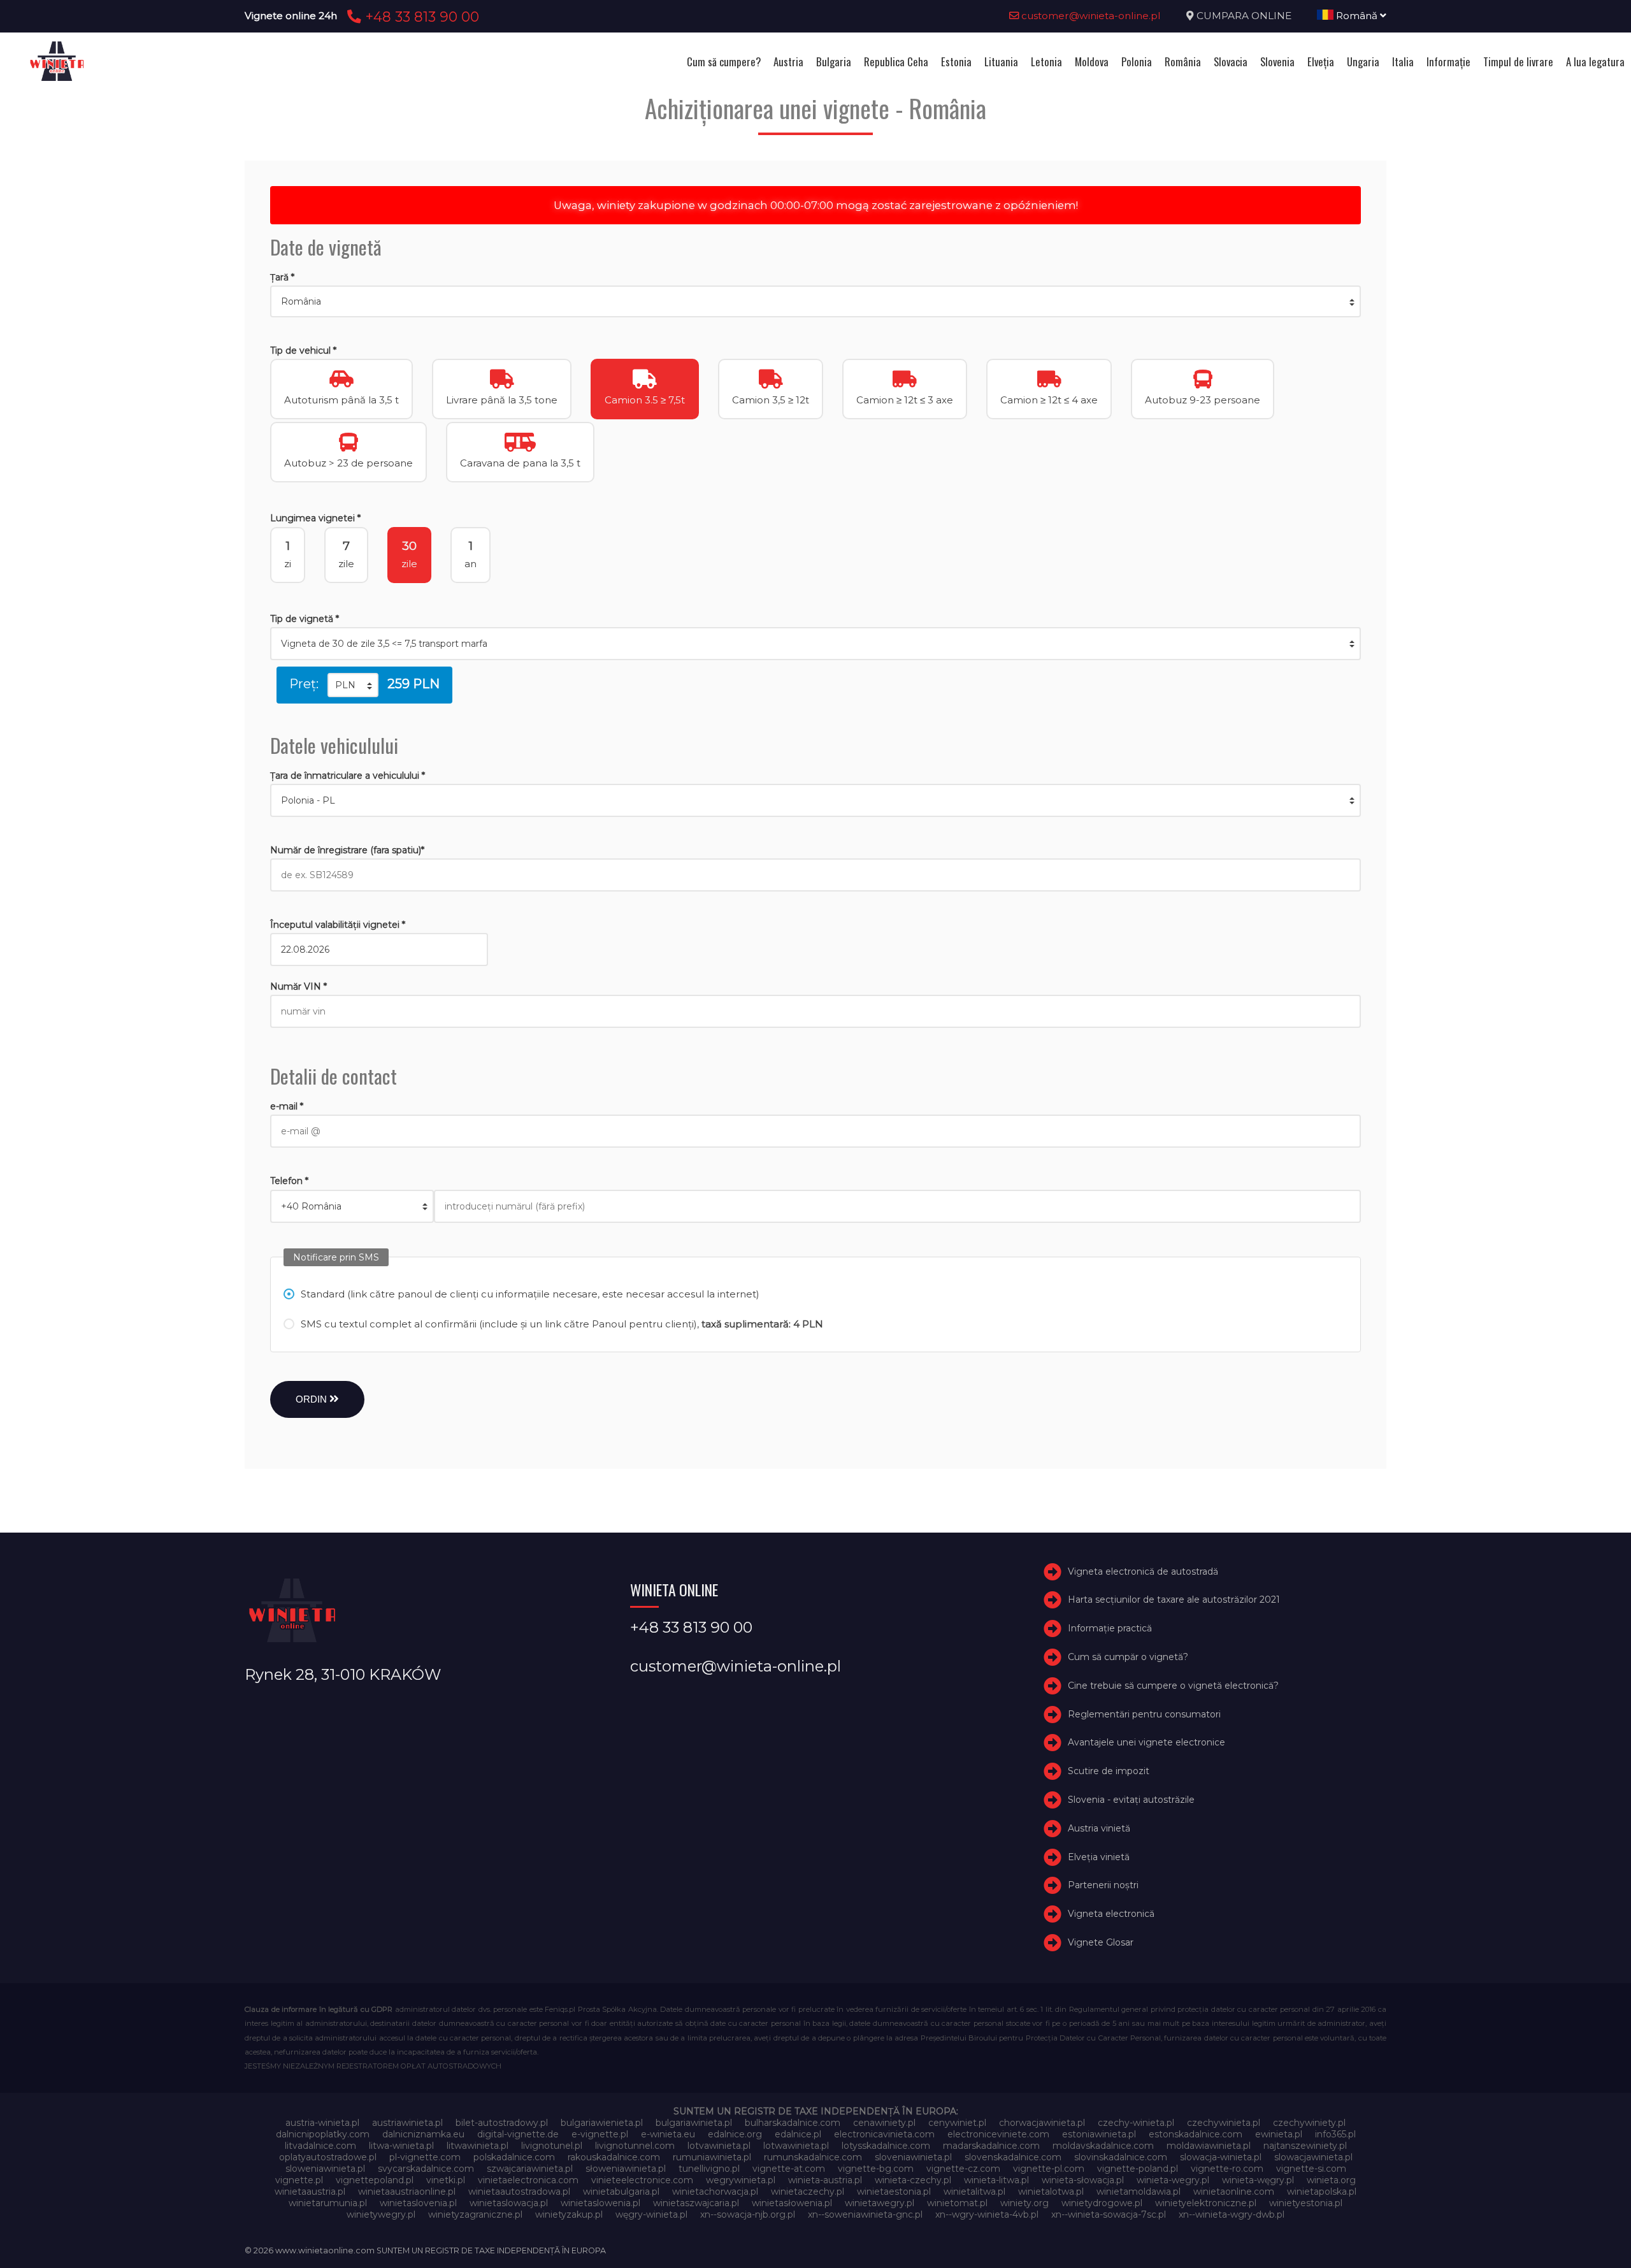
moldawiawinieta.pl (1209, 2146)
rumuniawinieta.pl (712, 2157)
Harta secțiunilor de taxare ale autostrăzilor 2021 (1174, 1600)
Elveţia (1321, 61)
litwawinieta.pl (478, 2146)
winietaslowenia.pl (600, 2203)
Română (1357, 16)
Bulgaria (834, 61)
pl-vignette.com (425, 2157)
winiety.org (1024, 2203)
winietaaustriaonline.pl (407, 2192)
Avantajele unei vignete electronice (1146, 1743)
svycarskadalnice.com (426, 2169)
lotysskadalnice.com (886, 2146)
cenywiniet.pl (957, 2123)
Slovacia (1231, 61)
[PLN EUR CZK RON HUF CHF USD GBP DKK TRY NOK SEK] (353, 685)
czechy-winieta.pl (1136, 2123)
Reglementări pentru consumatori (1144, 1714)
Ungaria (1363, 61)
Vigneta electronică (1111, 1914)
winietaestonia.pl (894, 2192)
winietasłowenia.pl (792, 2203)
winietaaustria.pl (310, 2192)
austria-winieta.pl (322, 2123)
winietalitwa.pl (974, 2192)
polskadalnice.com (514, 2157)
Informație (1448, 61)
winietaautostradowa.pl (519, 2192)
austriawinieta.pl (407, 2123)
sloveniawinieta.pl (913, 2157)
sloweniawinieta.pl (325, 2169)
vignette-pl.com (1049, 2169)
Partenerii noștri (1103, 1886)
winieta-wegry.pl (1173, 2180)
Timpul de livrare (1518, 61)
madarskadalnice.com (991, 2146)
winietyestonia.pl (1306, 2203)
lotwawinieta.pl (796, 2146)
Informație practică (1110, 1628)
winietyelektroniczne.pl (1206, 2203)
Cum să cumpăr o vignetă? (1128, 1657)
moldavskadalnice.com (1103, 2146)
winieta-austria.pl (825, 2180)
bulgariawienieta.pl (602, 2123)
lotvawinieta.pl (719, 2146)
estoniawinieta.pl (1099, 2134)
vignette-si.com (1311, 2169)
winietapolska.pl (1322, 2192)
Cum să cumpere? (724, 61)
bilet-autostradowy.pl (502, 2123)
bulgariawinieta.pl (694, 2123)
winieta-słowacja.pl (1083, 2180)
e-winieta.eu (668, 2134)
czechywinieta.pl (1224, 2123)
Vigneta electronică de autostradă (1143, 1571)
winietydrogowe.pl (1102, 2203)
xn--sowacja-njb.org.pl (748, 2214)
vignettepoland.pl (375, 2180)
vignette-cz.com (963, 2169)
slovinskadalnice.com (1121, 2157)
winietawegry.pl (880, 2203)
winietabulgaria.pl (621, 2192)
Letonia (1046, 61)
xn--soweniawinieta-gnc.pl (865, 2214)
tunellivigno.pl (709, 2169)
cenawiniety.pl (884, 2123)
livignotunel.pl (552, 2146)
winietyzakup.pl (569, 2214)
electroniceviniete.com (998, 2134)
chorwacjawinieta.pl (1042, 2123)
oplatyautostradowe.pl (328, 2157)
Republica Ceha (896, 61)
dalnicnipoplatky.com (323, 2134)
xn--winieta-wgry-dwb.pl (1232, 2214)
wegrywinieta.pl (741, 2180)
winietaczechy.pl (808, 2192)
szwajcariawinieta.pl (530, 2169)
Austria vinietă (1099, 1828)
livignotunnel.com (635, 2146)
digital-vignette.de (518, 2134)
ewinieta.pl (1279, 2134)
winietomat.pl (957, 2203)
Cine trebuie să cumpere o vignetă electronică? (1173, 1686)
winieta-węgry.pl (1258, 2180)
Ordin (313, 1399)
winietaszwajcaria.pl (696, 2203)
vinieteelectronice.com (642, 2180)
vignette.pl (299, 2180)
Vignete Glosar (1101, 1942)
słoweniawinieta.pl (626, 2169)
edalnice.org (735, 2134)
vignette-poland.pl (1138, 2169)
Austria (788, 61)
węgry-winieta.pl (651, 2214)
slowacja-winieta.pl (1221, 2157)
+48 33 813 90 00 (420, 17)
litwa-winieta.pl (401, 2146)
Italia (1403, 61)
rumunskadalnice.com (813, 2157)
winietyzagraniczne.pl (475, 2214)
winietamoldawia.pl (1139, 2192)
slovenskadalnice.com (1013, 2157)
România (1183, 61)
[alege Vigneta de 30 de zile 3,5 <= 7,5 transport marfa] (815, 644)
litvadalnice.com (320, 2146)
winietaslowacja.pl (509, 2203)
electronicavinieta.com (884, 2134)
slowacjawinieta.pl (1313, 2157)
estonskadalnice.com (1196, 2134)
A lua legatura (1595, 61)
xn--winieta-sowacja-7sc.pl (1109, 2214)
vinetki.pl (446, 2180)
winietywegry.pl (381, 2214)
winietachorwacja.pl (715, 2192)
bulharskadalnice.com (793, 2123)
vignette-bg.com (876, 2169)
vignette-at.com (789, 2169)
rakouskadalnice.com (614, 2157)
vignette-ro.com (1227, 2169)
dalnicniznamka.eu (423, 2134)
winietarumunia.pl (328, 2203)
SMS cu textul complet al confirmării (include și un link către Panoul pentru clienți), (562, 1324)
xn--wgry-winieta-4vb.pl (987, 2214)
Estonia (956, 61)
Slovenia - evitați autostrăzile (1131, 1800)
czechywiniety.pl (1309, 2123)
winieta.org (1331, 2180)
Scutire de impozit (1109, 1771)
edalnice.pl (798, 2134)
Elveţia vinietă (1099, 1857)
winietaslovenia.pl (418, 2203)
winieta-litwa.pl (996, 2180)
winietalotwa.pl (1051, 2192)
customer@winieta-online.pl (1090, 16)
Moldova (1092, 61)
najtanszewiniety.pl (1305, 2146)
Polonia (1137, 61)
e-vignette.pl (600, 2134)
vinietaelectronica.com (528, 2180)
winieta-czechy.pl (913, 2180)
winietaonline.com (1234, 2192)
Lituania (1001, 61)
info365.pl (1335, 2134)
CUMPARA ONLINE (1244, 16)
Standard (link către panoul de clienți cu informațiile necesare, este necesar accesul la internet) (530, 1294)
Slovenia (1277, 61)
